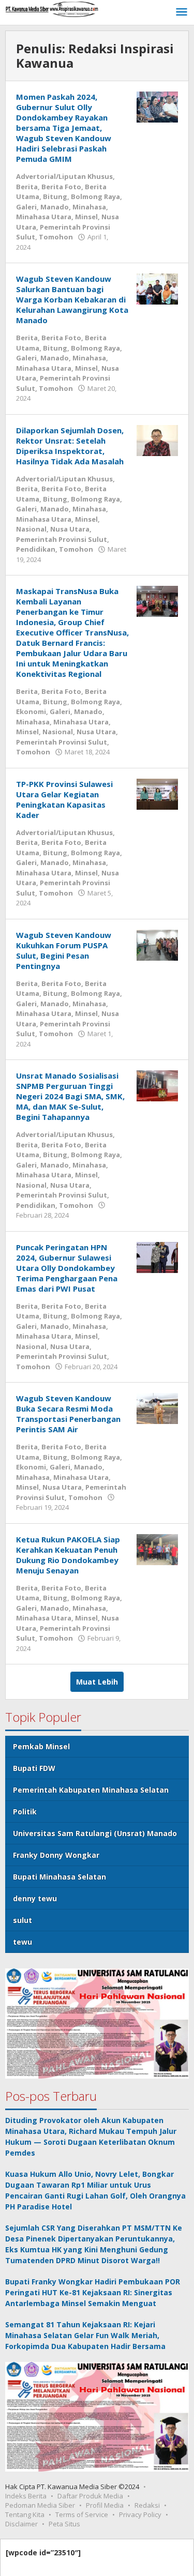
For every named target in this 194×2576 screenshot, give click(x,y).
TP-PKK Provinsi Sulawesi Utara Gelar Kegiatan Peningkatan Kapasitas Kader (64, 799)
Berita (27, 187)
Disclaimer (21, 2524)
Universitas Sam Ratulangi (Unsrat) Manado (95, 1833)
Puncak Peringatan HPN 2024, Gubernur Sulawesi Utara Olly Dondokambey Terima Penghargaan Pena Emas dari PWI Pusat (67, 1268)
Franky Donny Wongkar (56, 1855)
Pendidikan (36, 549)
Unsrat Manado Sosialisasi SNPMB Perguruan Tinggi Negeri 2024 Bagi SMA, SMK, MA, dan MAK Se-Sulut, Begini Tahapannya (70, 1096)
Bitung (55, 196)
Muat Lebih (97, 1682)
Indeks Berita (26, 2496)
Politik (25, 1812)
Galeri (26, 207)
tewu (23, 1942)
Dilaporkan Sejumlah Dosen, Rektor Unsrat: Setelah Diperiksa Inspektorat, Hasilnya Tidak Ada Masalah (70, 446)
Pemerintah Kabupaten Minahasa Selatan (91, 1790)
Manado (55, 207)
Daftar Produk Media (90, 2496)
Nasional (31, 529)
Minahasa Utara (44, 217)
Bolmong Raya (95, 196)
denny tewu (35, 1898)
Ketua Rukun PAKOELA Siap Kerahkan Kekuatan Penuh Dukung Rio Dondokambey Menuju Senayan (68, 1555)
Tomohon (56, 237)
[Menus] (182, 12)
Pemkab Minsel (41, 1746)
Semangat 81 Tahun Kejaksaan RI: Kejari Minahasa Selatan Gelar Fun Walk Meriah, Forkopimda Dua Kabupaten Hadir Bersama (85, 2335)
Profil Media (105, 2505)
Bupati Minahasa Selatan (59, 1877)
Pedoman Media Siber (40, 2505)
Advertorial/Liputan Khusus (64, 176)
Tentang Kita (25, 2514)
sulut (23, 1920)
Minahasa (89, 207)
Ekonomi (31, 711)
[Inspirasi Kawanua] (52, 9)
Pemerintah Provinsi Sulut (62, 539)
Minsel (86, 217)
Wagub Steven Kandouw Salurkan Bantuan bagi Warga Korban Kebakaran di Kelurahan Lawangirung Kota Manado (72, 299)
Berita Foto (61, 187)
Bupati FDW (34, 1768)
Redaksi (147, 2505)
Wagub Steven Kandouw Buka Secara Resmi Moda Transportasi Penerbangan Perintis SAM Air (68, 1414)
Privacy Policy (140, 2514)
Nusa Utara (70, 529)
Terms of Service (82, 2514)
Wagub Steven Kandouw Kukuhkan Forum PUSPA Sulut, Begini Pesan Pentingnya (64, 950)
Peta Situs (64, 2524)
